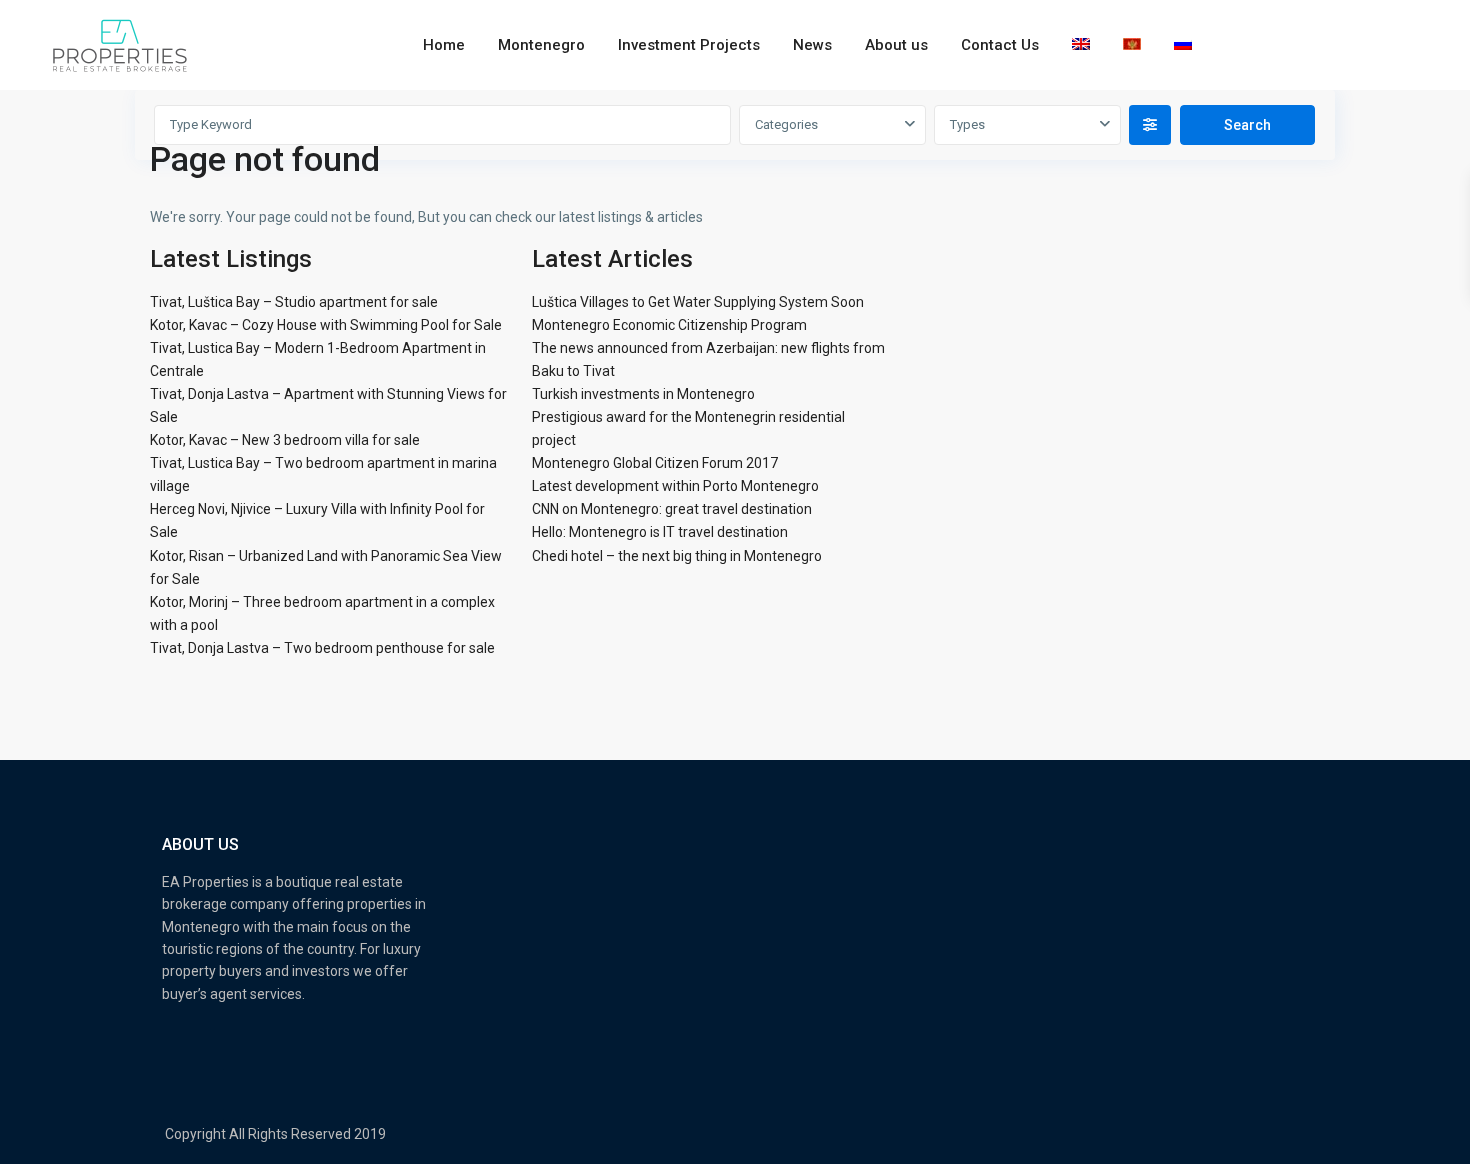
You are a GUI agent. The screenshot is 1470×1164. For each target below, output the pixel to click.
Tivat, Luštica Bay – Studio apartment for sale (294, 302)
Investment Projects (689, 45)
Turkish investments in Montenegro (643, 394)
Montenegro (541, 45)
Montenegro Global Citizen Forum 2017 (655, 463)
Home (444, 45)
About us (896, 45)
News (812, 45)
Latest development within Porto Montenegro (675, 486)
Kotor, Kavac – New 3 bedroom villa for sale (285, 440)
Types (967, 124)
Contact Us (1000, 45)
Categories (786, 124)
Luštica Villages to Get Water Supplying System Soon (698, 302)
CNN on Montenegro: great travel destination (672, 509)
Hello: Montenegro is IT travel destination (660, 532)
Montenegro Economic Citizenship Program (669, 325)
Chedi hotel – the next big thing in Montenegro (677, 556)
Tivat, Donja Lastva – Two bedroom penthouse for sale (322, 648)
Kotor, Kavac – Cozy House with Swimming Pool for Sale (326, 325)
